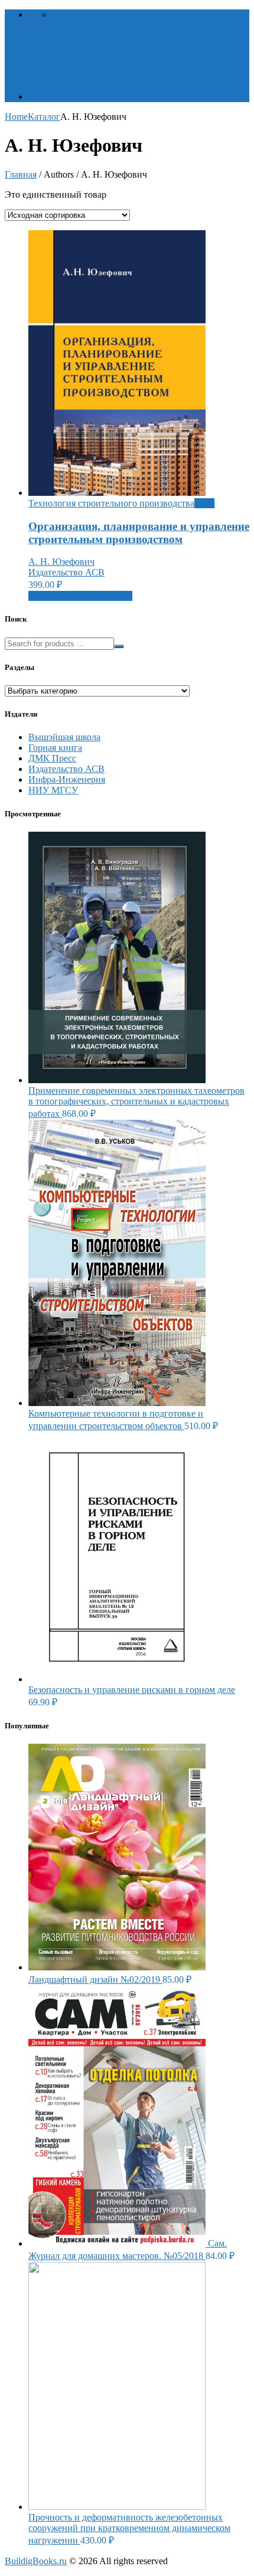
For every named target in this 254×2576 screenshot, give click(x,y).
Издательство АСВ (66, 572)
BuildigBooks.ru (36, 2561)
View (204, 503)
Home (16, 117)
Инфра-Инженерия (67, 779)
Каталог (45, 97)
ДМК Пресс (52, 758)
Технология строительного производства (111, 503)
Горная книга (55, 748)
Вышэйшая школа (64, 737)
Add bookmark (80, 14)
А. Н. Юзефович (61, 562)
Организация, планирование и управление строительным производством (139, 533)
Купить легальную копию (80, 596)
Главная (21, 174)
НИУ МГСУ (53, 790)
